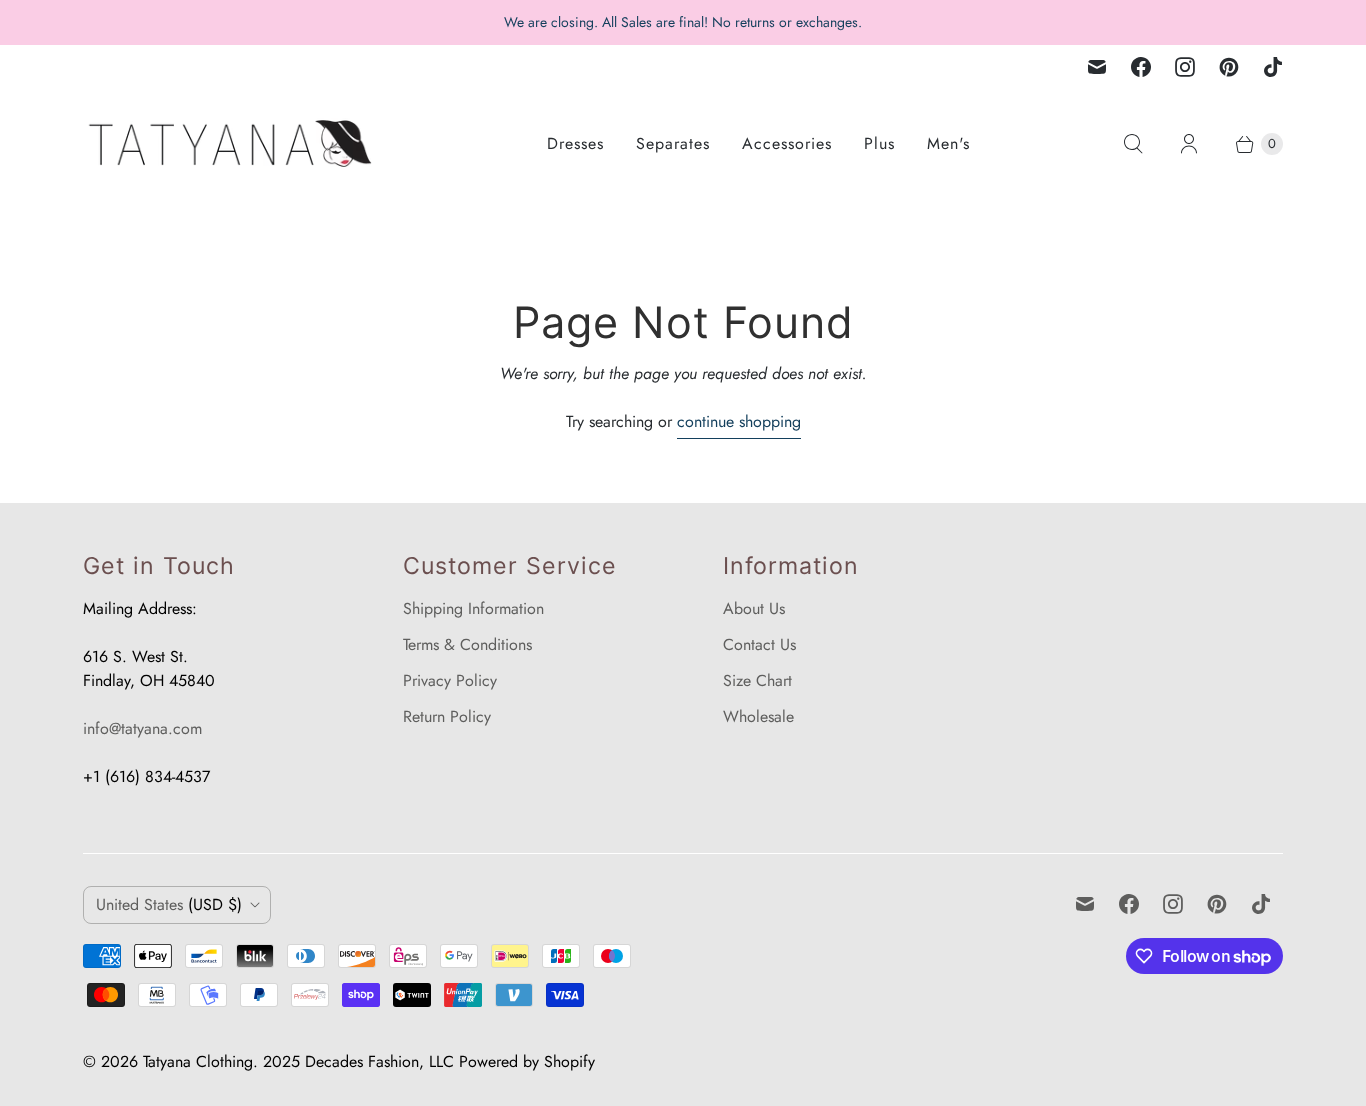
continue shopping (739, 421)
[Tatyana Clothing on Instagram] (1185, 67)
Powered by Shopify (527, 1061)
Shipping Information (473, 608)
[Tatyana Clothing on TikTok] (1273, 67)
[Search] (1133, 144)
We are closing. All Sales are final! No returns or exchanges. (683, 22)
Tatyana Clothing (198, 1061)
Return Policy (447, 716)
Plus (879, 143)
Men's (948, 143)
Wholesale (758, 716)
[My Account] (1189, 144)
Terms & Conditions (467, 644)
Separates (673, 143)
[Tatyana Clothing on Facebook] (1141, 67)
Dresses (575, 143)
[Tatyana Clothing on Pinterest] (1229, 67)
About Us (754, 608)
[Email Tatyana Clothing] (1097, 67)
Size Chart (757, 680)
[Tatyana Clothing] (233, 143)
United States (169, 904)
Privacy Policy (450, 680)
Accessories (787, 143)
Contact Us (759, 644)
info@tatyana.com (142, 728)
